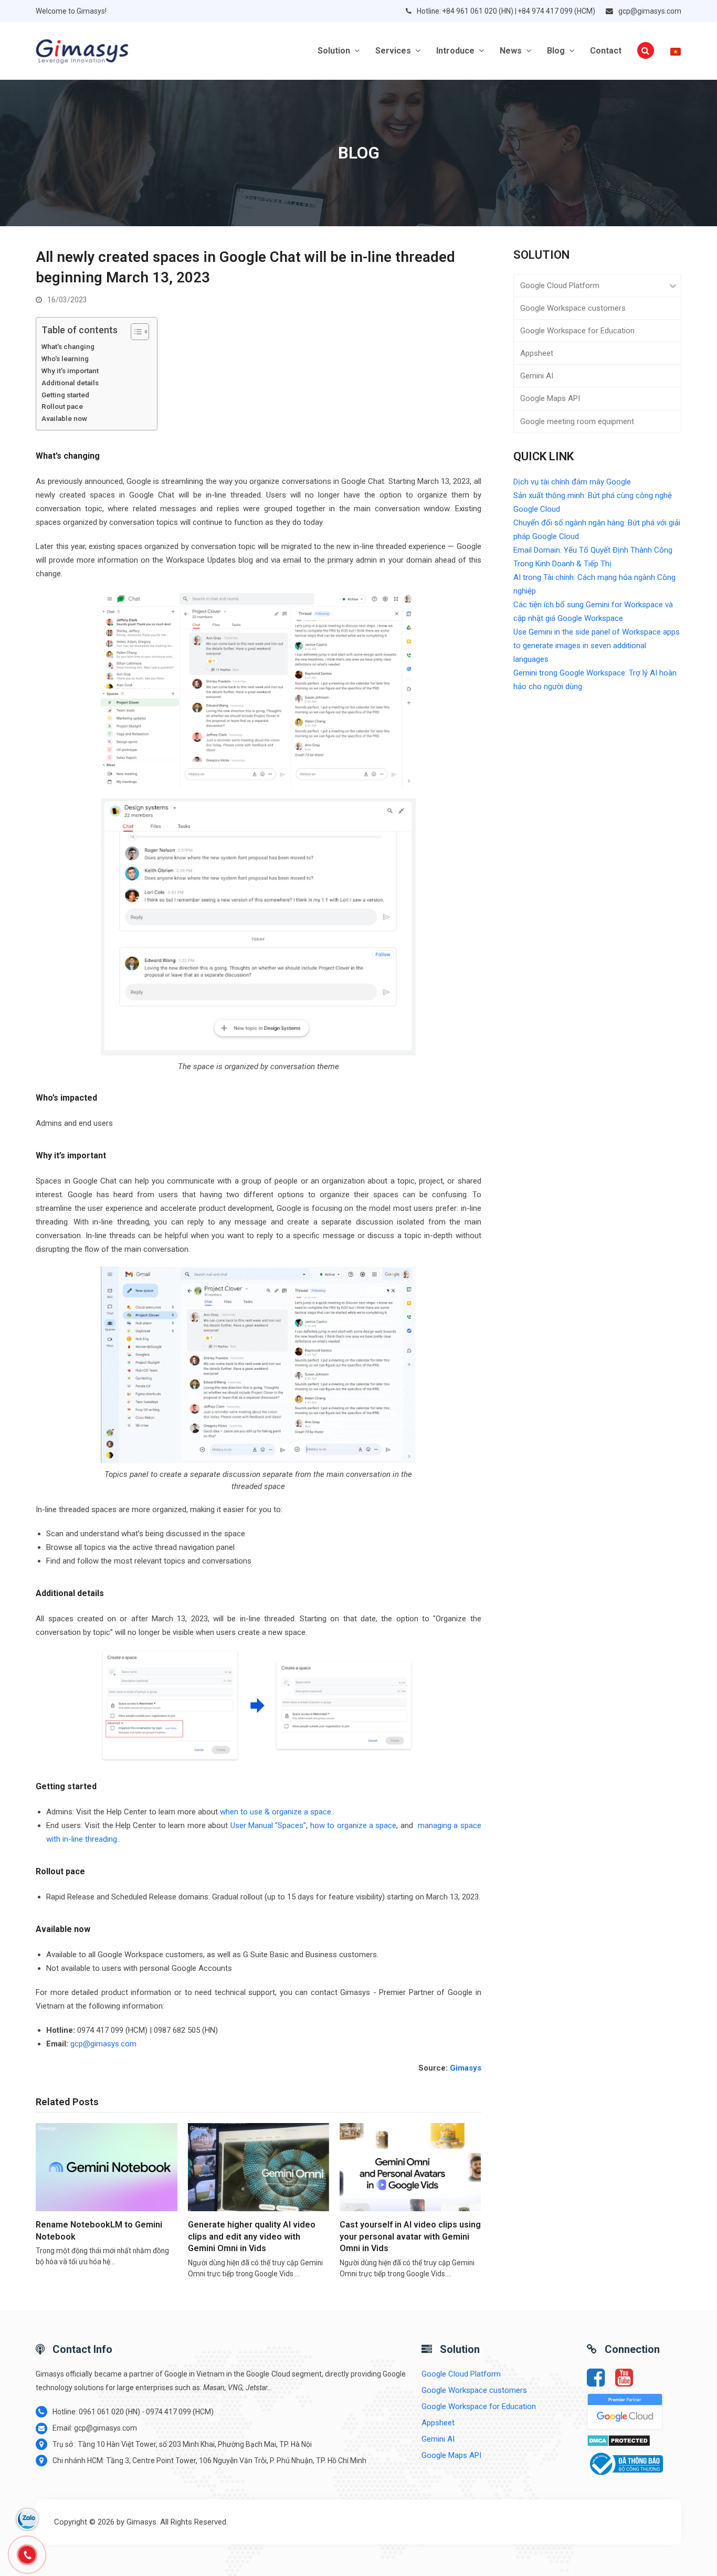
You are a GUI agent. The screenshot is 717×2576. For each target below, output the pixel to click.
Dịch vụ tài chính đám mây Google (572, 482)
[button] (646, 51)
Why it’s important (70, 371)
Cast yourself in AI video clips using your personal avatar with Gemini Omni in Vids (410, 2236)
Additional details (70, 383)
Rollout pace (63, 406)
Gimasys (466, 2068)
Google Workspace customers (573, 308)
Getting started (65, 395)
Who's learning (65, 358)
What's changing (68, 346)
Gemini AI (537, 376)
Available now (64, 418)
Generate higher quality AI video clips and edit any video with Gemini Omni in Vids (252, 2236)
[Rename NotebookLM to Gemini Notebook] (106, 2167)
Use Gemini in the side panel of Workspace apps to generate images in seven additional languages (597, 646)
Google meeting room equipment (577, 421)
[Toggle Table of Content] (135, 332)
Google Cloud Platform (560, 286)
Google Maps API (550, 398)
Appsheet (537, 353)
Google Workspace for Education (577, 331)
